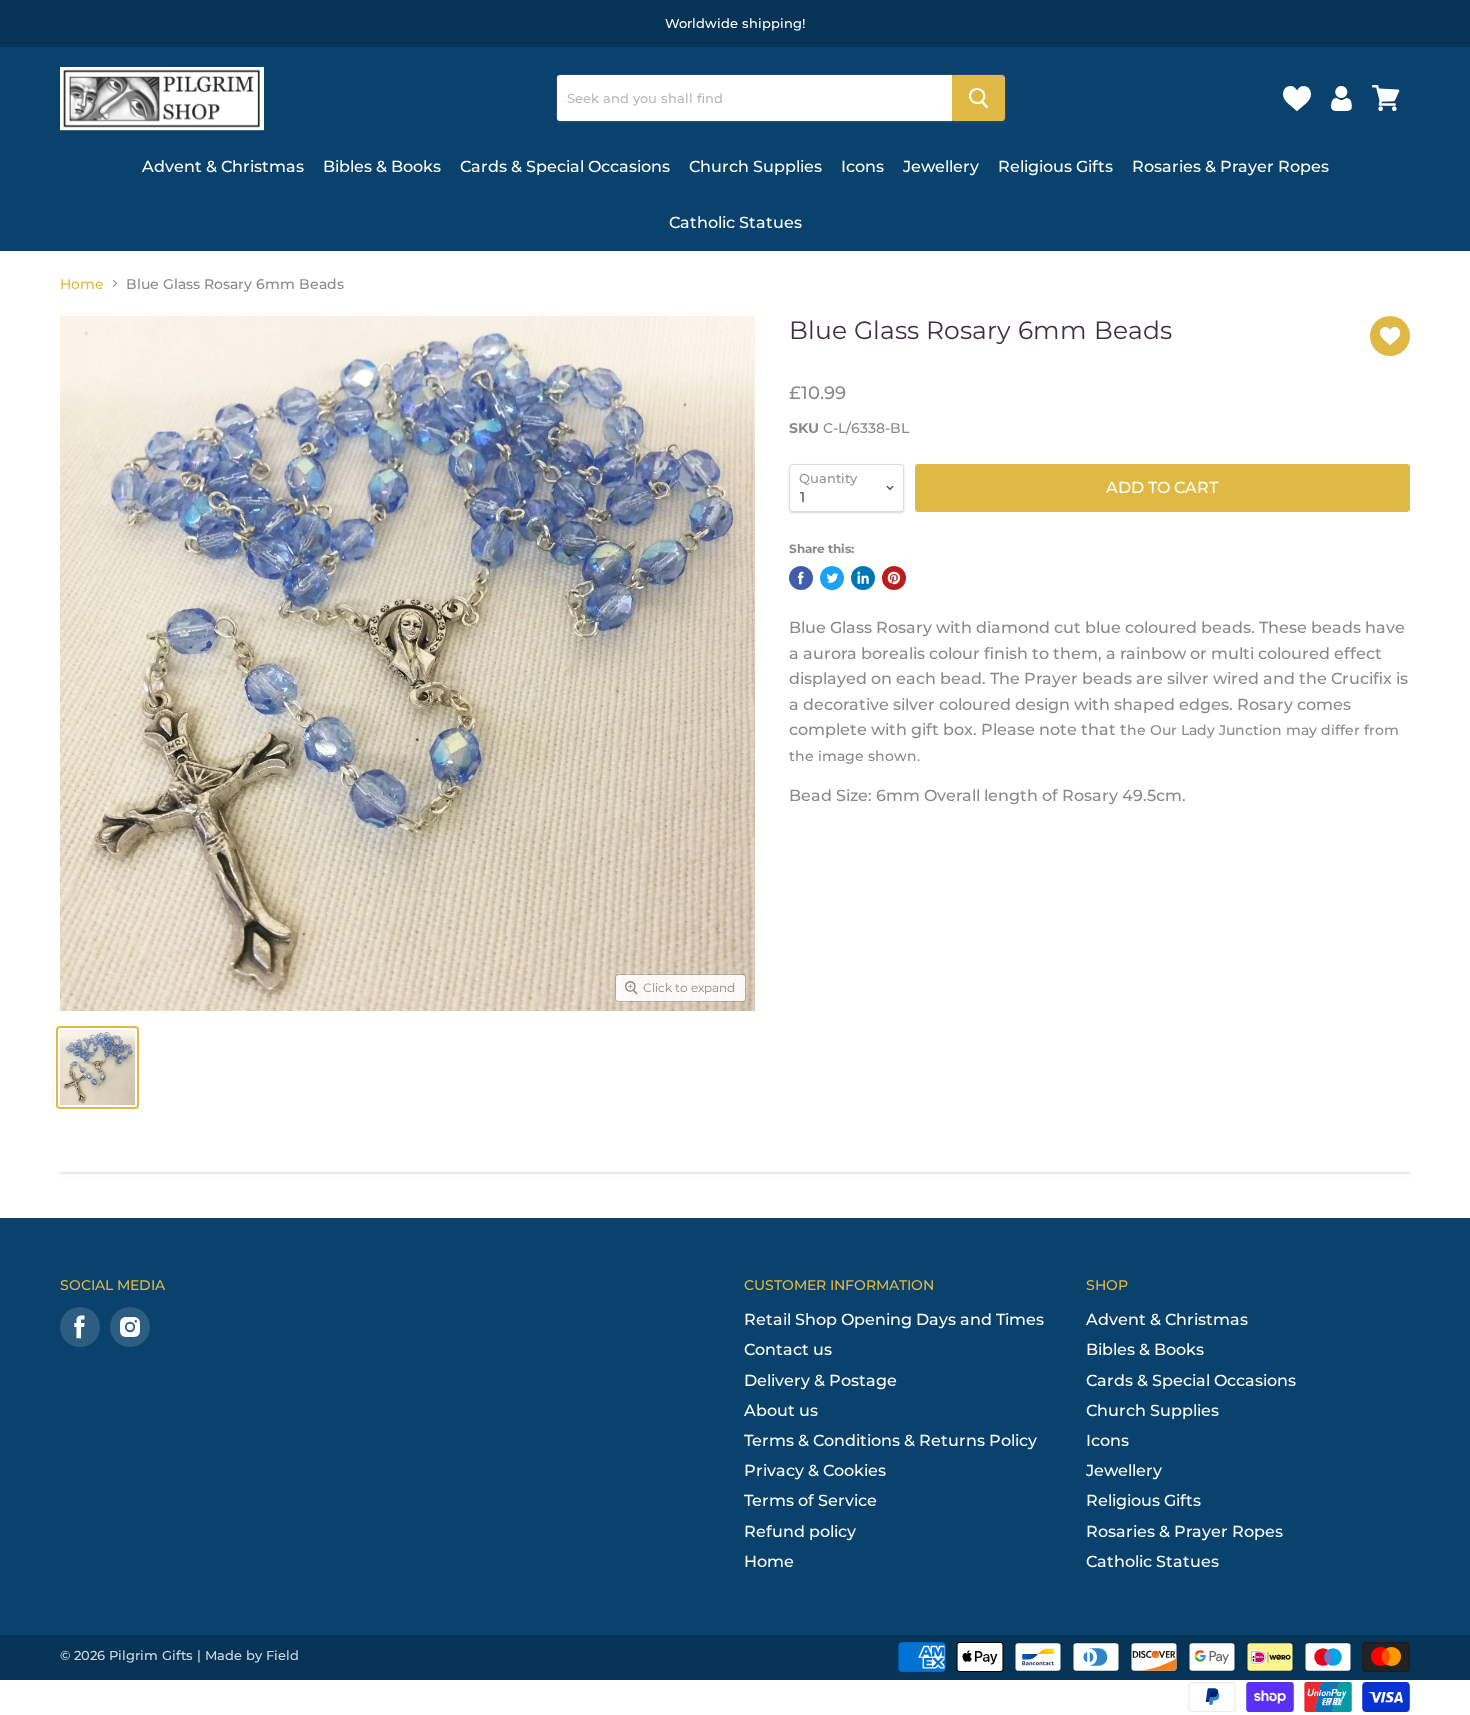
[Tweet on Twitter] (832, 578)
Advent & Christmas (223, 166)
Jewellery (941, 166)
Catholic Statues (735, 222)
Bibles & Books (382, 166)
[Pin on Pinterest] (894, 578)
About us (781, 1410)
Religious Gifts (1055, 166)
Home (82, 284)
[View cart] (1386, 98)
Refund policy (800, 1531)
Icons (862, 166)
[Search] (978, 98)
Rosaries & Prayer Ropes (1230, 166)
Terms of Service (810, 1500)
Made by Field (252, 1655)
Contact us (788, 1349)
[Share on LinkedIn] (863, 578)
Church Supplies (755, 166)
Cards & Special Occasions (565, 166)
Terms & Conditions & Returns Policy (890, 1440)
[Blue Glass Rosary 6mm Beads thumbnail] (97, 1067)
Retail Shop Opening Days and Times (894, 1319)
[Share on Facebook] (801, 578)
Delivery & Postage (820, 1380)
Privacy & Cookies (815, 1470)
